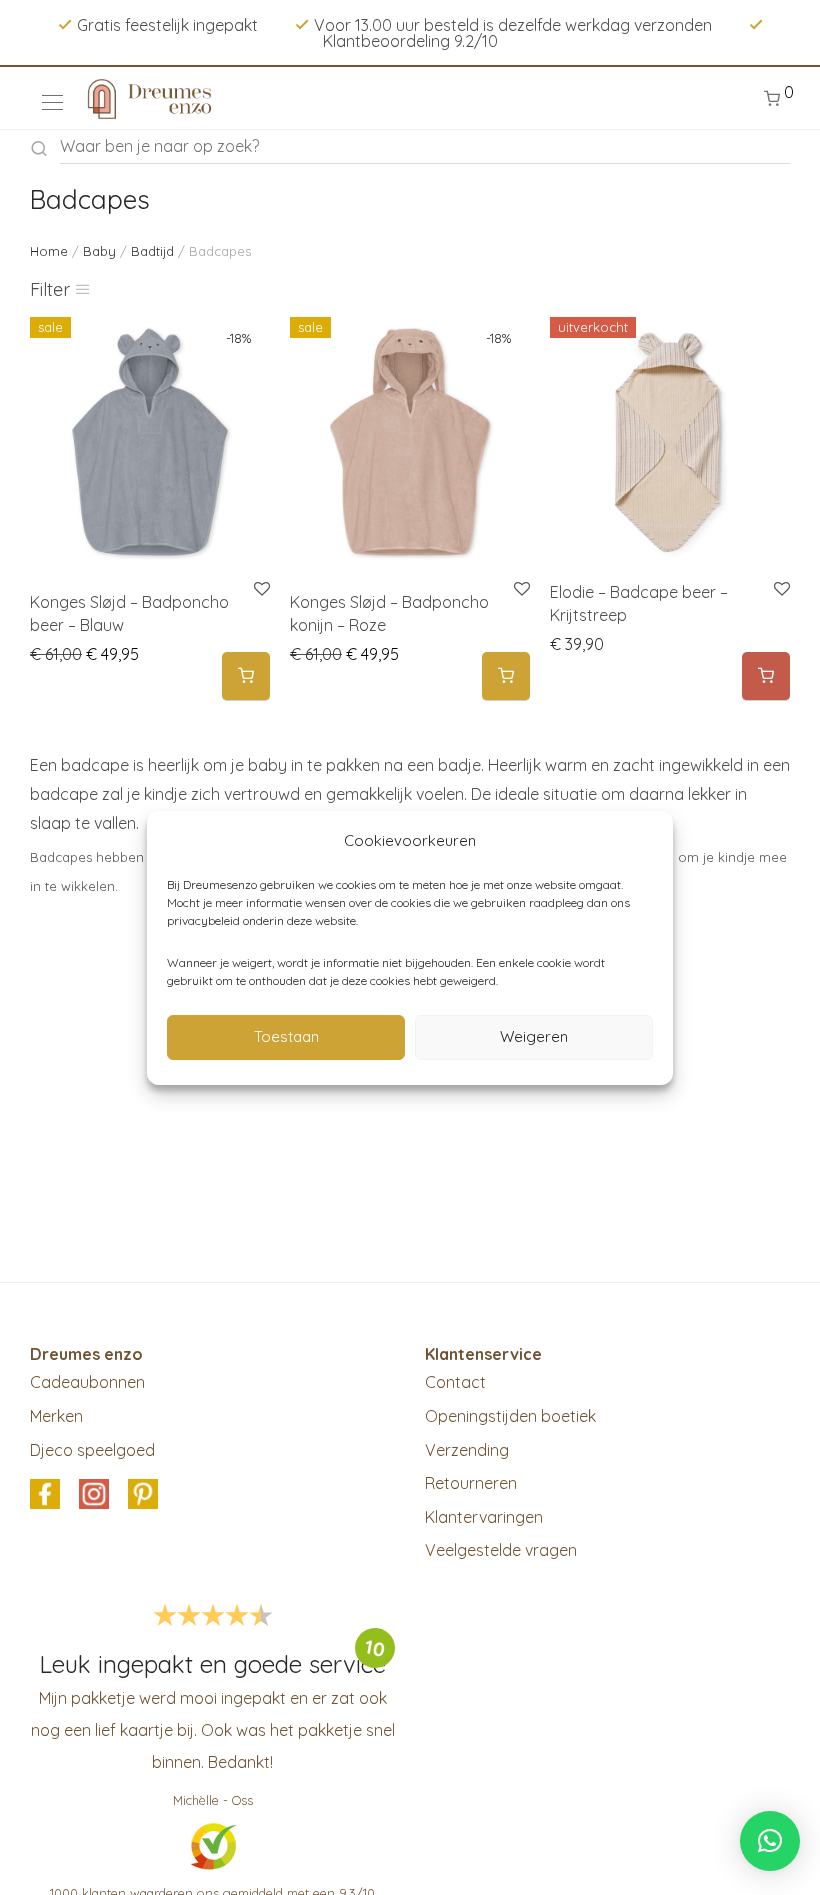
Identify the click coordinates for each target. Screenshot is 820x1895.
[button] (770, 1841)
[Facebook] (45, 1496)
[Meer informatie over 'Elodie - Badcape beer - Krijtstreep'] (766, 676)
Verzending (467, 1450)
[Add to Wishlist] (780, 589)
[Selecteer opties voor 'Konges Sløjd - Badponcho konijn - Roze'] (506, 676)
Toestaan (286, 1036)
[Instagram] (94, 1496)
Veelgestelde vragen (501, 1550)
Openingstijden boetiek (510, 1416)
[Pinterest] (143, 1496)
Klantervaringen (484, 1517)
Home (49, 251)
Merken (56, 1416)
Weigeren (534, 1036)
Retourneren (471, 1483)
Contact (455, 1382)
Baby (99, 251)
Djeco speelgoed (92, 1450)
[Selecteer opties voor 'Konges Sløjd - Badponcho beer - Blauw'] (246, 676)
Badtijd (152, 251)
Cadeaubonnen (87, 1382)
